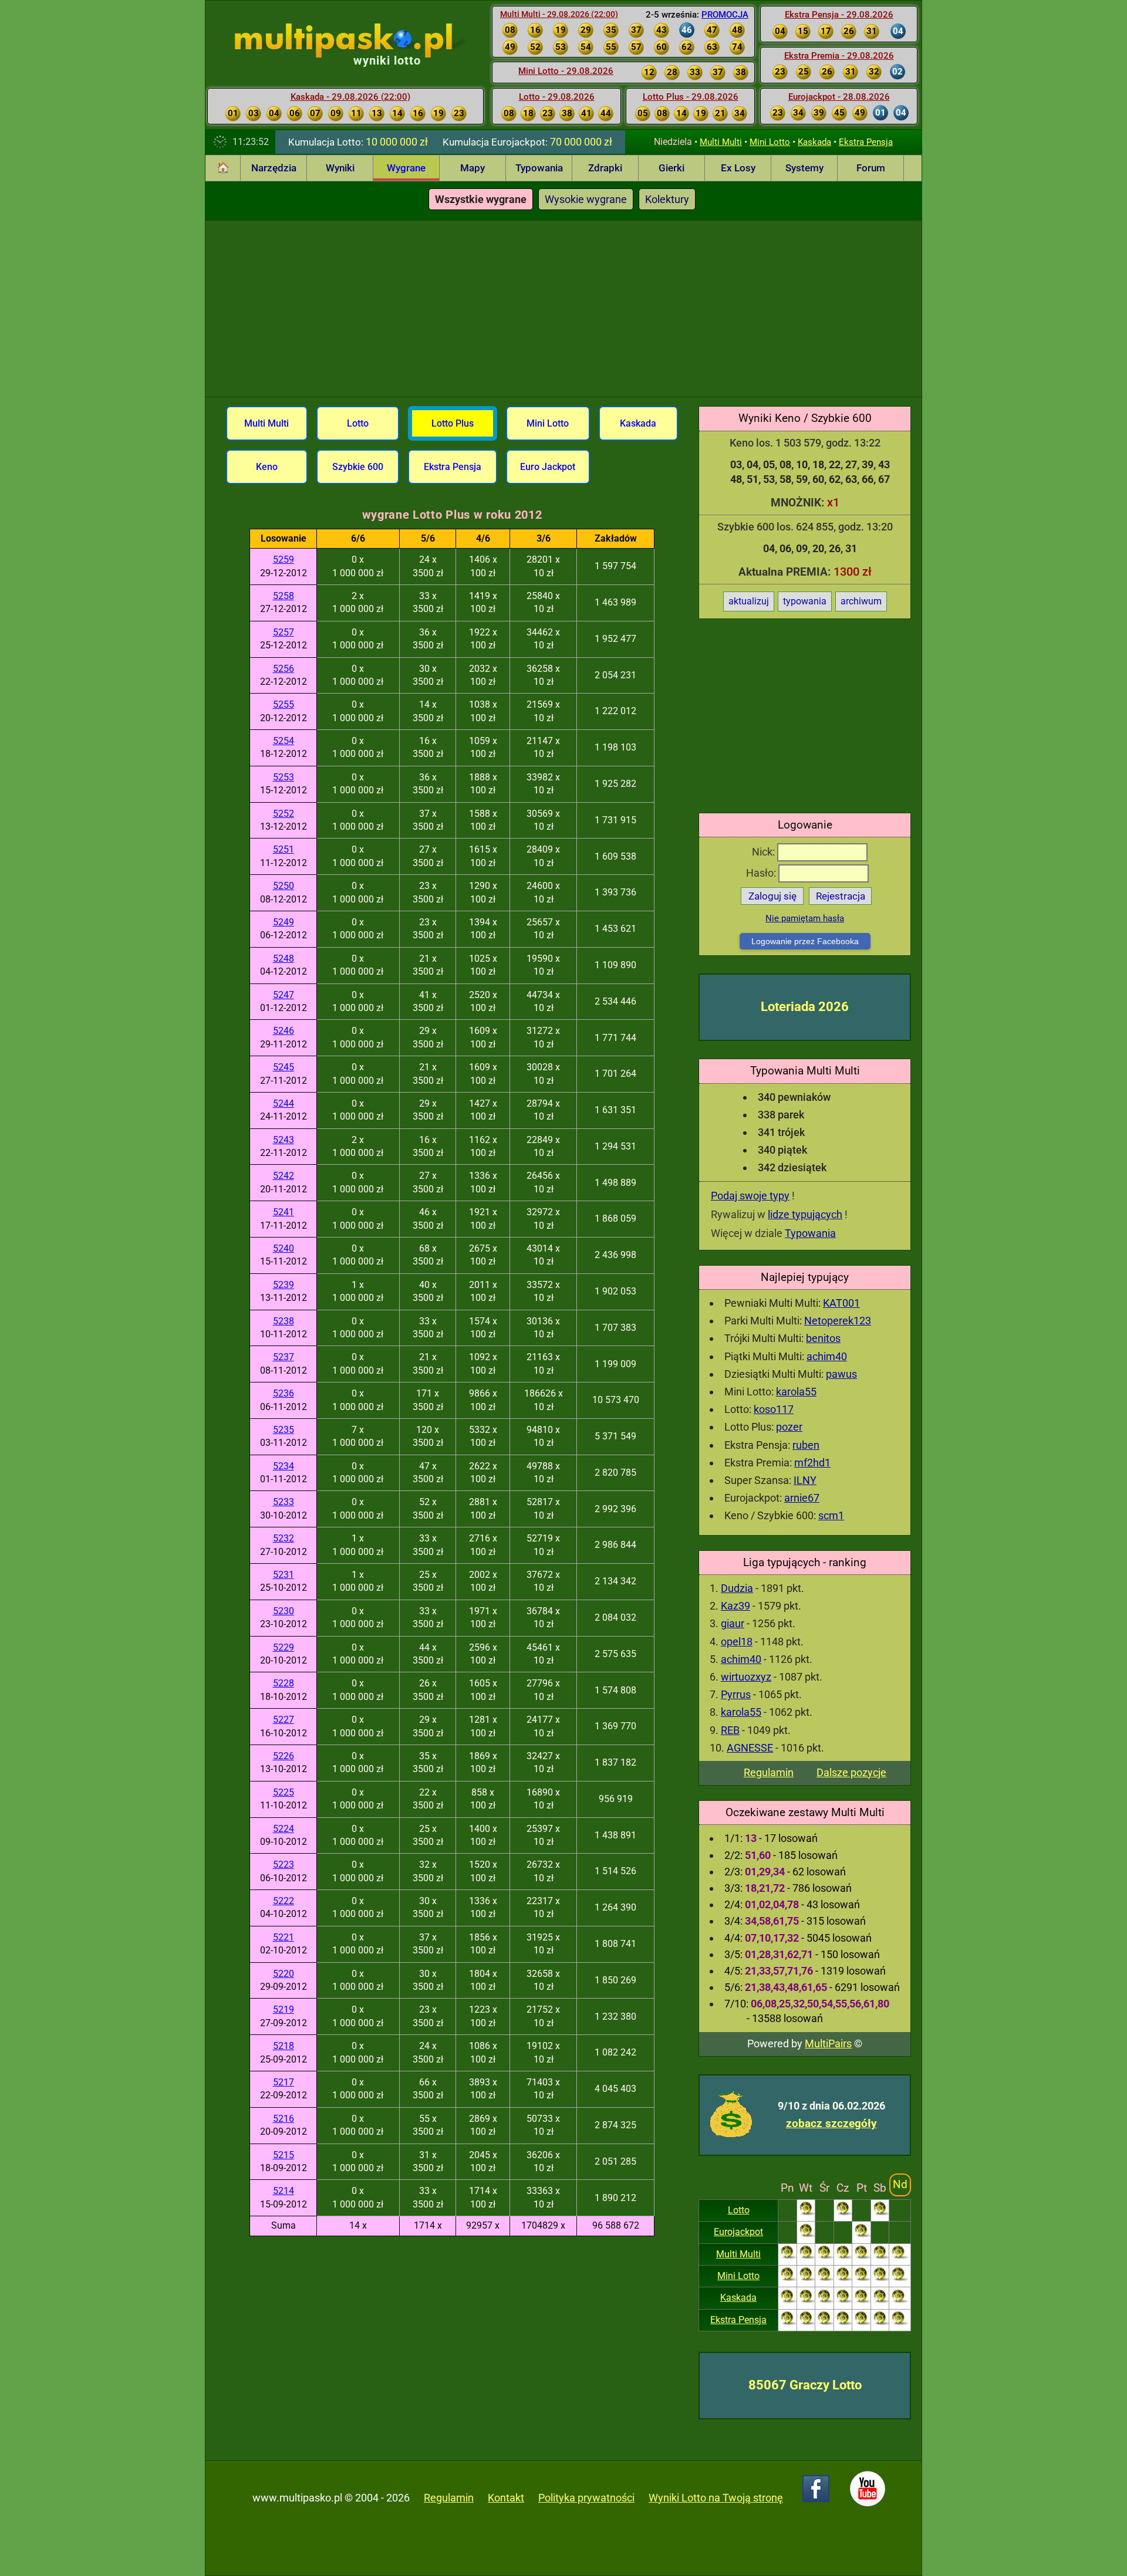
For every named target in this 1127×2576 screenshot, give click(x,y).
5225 (284, 1792)
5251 (284, 849)
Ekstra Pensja (866, 142)
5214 (284, 2191)
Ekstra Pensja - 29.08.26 (839, 15)
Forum (871, 168)
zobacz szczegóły (831, 2123)
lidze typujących (805, 1214)
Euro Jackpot (548, 467)
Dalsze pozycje (851, 1772)
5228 (284, 1683)
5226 (284, 1756)
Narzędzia (274, 168)
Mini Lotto (770, 142)
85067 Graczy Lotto (805, 2385)
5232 (284, 1538)
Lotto (739, 2210)
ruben (806, 1445)
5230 (284, 1611)
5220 (284, 1974)
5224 (284, 1829)
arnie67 (802, 1498)
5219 (284, 2009)
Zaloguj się (772, 896)
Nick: (765, 852)
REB (730, 1730)
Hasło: (762, 873)
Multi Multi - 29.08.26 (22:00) (559, 14)
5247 (284, 995)
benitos (823, 1338)
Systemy (804, 168)
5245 (284, 1067)
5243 (284, 1140)
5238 (284, 1321)
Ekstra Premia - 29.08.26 (839, 56)
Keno (267, 467)
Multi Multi (721, 142)
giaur (733, 1623)
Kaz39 (735, 1606)
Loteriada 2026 (805, 1007)
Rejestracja (841, 896)
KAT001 (841, 1303)
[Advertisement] (563, 309)
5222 (284, 1901)
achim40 (827, 1356)
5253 (284, 777)
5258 (284, 596)
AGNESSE (750, 1748)
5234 (284, 1466)
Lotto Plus (453, 423)
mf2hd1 (812, 1463)
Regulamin (769, 1772)
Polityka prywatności (586, 2498)
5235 (284, 1430)
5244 (284, 1103)
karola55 (796, 1392)
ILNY (805, 1480)
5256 (284, 669)
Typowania (539, 168)
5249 (284, 922)
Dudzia (737, 1588)
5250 (284, 886)
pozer (789, 1427)
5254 (284, 741)
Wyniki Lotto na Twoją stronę (716, 2498)
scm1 (831, 1515)
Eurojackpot (738, 2232)
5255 (284, 704)
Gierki (672, 168)
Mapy (473, 168)
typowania (805, 601)
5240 (284, 1248)
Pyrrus (736, 1694)
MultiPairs (828, 2043)
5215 (284, 2155)
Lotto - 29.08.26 (557, 97)
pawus (841, 1374)
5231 (284, 1575)
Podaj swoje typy (750, 1196)
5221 (284, 1937)
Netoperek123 (838, 1321)
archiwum (861, 601)
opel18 (737, 1642)
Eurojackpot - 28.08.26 (839, 97)
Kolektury (667, 199)
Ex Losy (738, 168)
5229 (284, 1647)
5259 (284, 560)
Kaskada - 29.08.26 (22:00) (350, 97)
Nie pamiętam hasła (805, 918)
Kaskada (814, 142)
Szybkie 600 (358, 467)
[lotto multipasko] (360, 40)
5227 (284, 1720)
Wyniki (340, 168)
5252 (284, 814)
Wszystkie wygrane (481, 199)
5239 (284, 1285)
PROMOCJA (725, 15)
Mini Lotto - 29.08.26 (566, 71)
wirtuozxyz (746, 1677)
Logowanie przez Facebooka (805, 941)
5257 (284, 632)
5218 (284, 2046)
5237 (284, 1357)
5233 (284, 1502)
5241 (284, 1212)
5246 (284, 1031)
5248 (284, 959)
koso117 (774, 1409)
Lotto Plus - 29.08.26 (691, 97)
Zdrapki (605, 168)
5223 (284, 1865)
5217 (284, 2082)
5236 (284, 1393)
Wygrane (406, 168)
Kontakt (506, 2498)
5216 (284, 2119)
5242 (284, 1176)
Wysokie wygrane (586, 199)
